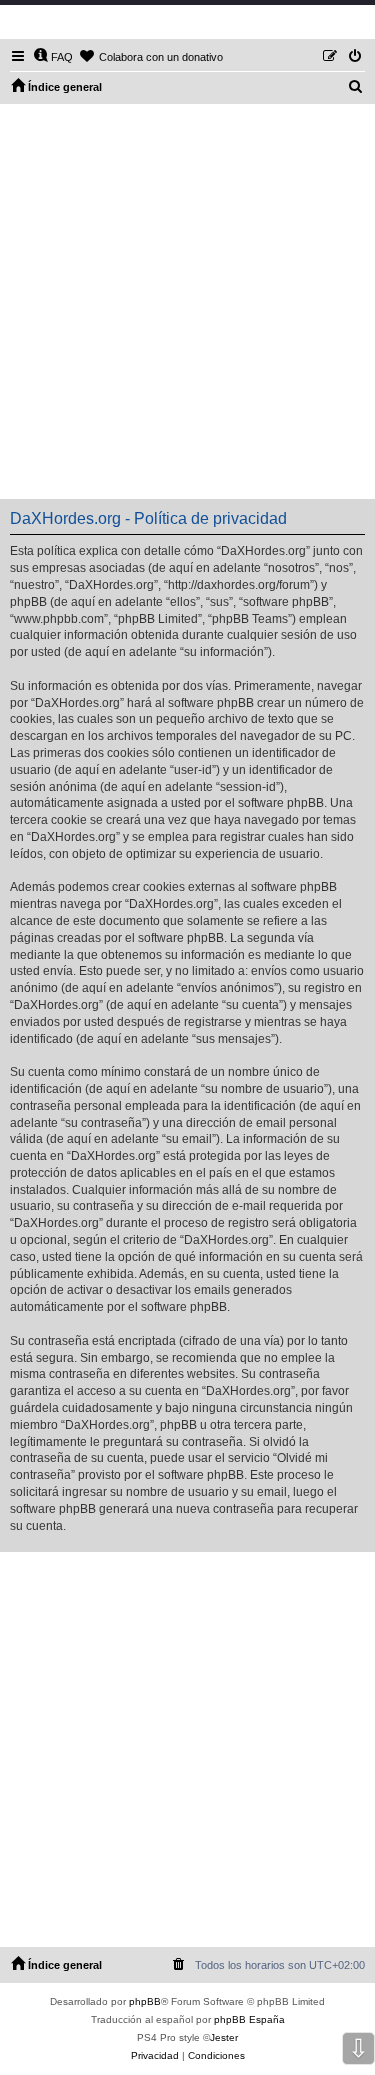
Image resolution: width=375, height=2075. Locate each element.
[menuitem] (53, 57)
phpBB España (249, 2019)
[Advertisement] (187, 301)
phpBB (145, 2001)
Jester (224, 2037)
